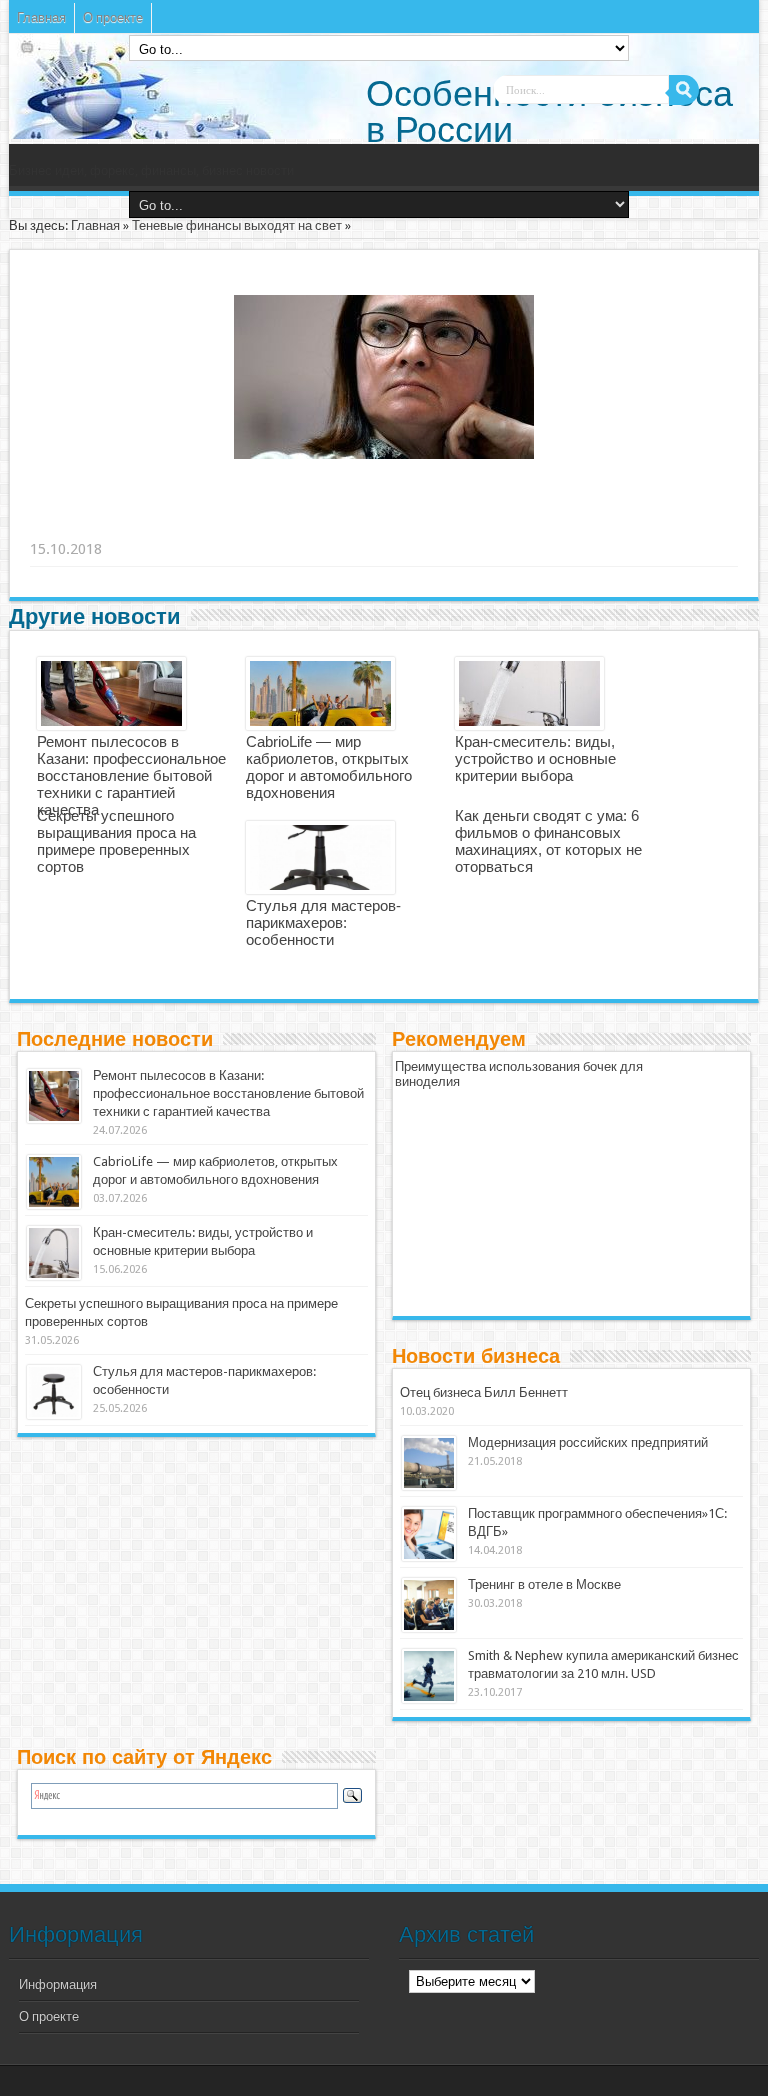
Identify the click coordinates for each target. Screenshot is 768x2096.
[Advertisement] (340, 524)
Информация (58, 1984)
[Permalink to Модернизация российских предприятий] (429, 1463)
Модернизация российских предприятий (588, 1442)
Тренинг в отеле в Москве (544, 1584)
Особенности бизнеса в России (549, 111)
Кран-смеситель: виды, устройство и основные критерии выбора (535, 758)
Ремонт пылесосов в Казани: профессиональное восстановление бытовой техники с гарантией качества (131, 775)
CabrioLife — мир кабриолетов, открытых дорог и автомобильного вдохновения (329, 767)
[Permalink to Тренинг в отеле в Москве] (429, 1605)
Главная (41, 17)
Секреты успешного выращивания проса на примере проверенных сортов (116, 841)
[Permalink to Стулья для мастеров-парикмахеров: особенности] (54, 1392)
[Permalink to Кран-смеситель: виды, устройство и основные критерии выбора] (54, 1253)
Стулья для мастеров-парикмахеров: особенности (323, 922)
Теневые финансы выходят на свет (237, 225)
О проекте (113, 17)
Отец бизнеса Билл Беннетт (484, 1392)
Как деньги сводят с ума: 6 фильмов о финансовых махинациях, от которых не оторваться (548, 841)
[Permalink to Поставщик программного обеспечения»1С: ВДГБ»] (429, 1534)
